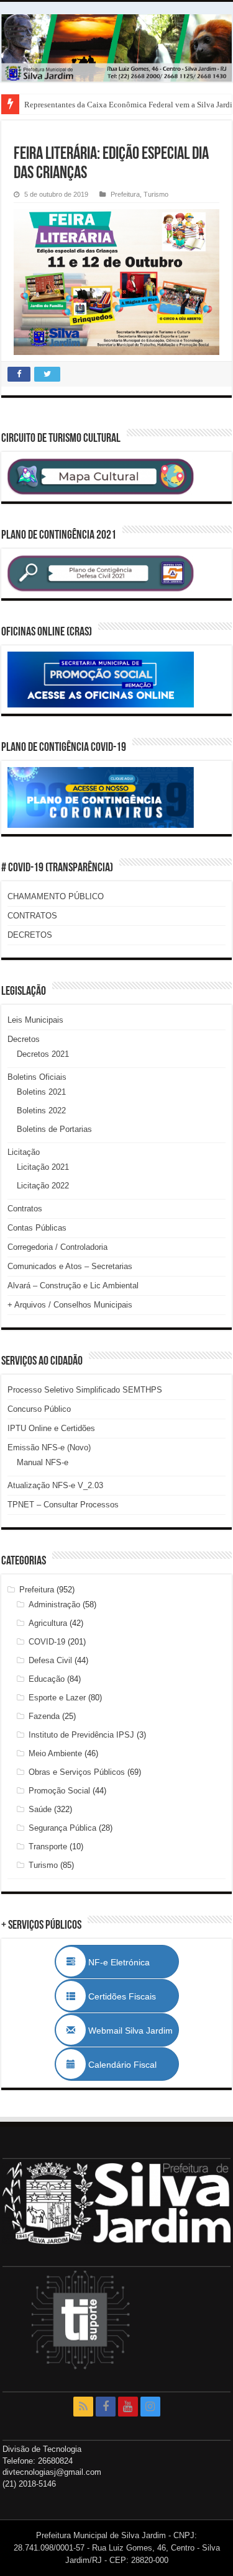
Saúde (40, 1809)
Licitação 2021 (43, 1167)
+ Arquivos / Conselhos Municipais (70, 1305)
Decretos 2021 (43, 1054)
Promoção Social (59, 1791)
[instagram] (150, 2407)
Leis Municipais (35, 1020)
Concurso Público (39, 1409)
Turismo (156, 194)
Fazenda (44, 1716)
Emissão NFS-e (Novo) (49, 1447)
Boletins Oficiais (37, 1077)
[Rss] (83, 2407)
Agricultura (48, 1623)
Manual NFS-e (43, 1462)
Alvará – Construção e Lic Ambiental (73, 1286)
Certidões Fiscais (128, 1996)
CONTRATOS (32, 916)
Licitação (24, 1152)
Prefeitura (125, 194)
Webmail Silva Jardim (129, 2031)
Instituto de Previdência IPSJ (81, 1735)
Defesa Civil (50, 1660)
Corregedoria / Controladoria (57, 1247)
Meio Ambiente (55, 1753)
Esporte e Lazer (57, 1698)
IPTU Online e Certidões (51, 1428)
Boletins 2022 (41, 1111)
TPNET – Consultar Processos (63, 1505)
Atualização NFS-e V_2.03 (55, 1485)
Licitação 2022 (43, 1186)
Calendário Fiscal (129, 2065)
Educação (47, 1679)
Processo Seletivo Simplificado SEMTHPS (85, 1390)
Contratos (25, 1209)
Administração (54, 1604)
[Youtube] (128, 2407)
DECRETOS (30, 935)
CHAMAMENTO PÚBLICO (56, 896)
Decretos (24, 1039)
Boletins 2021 (41, 1092)
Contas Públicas (37, 1228)
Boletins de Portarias (54, 1129)
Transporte (48, 1847)
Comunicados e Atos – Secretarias (70, 1266)
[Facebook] (106, 2407)
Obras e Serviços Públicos (77, 1772)
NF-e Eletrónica (132, 1962)
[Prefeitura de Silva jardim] (116, 48)
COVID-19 (47, 1642)
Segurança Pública (62, 1828)
